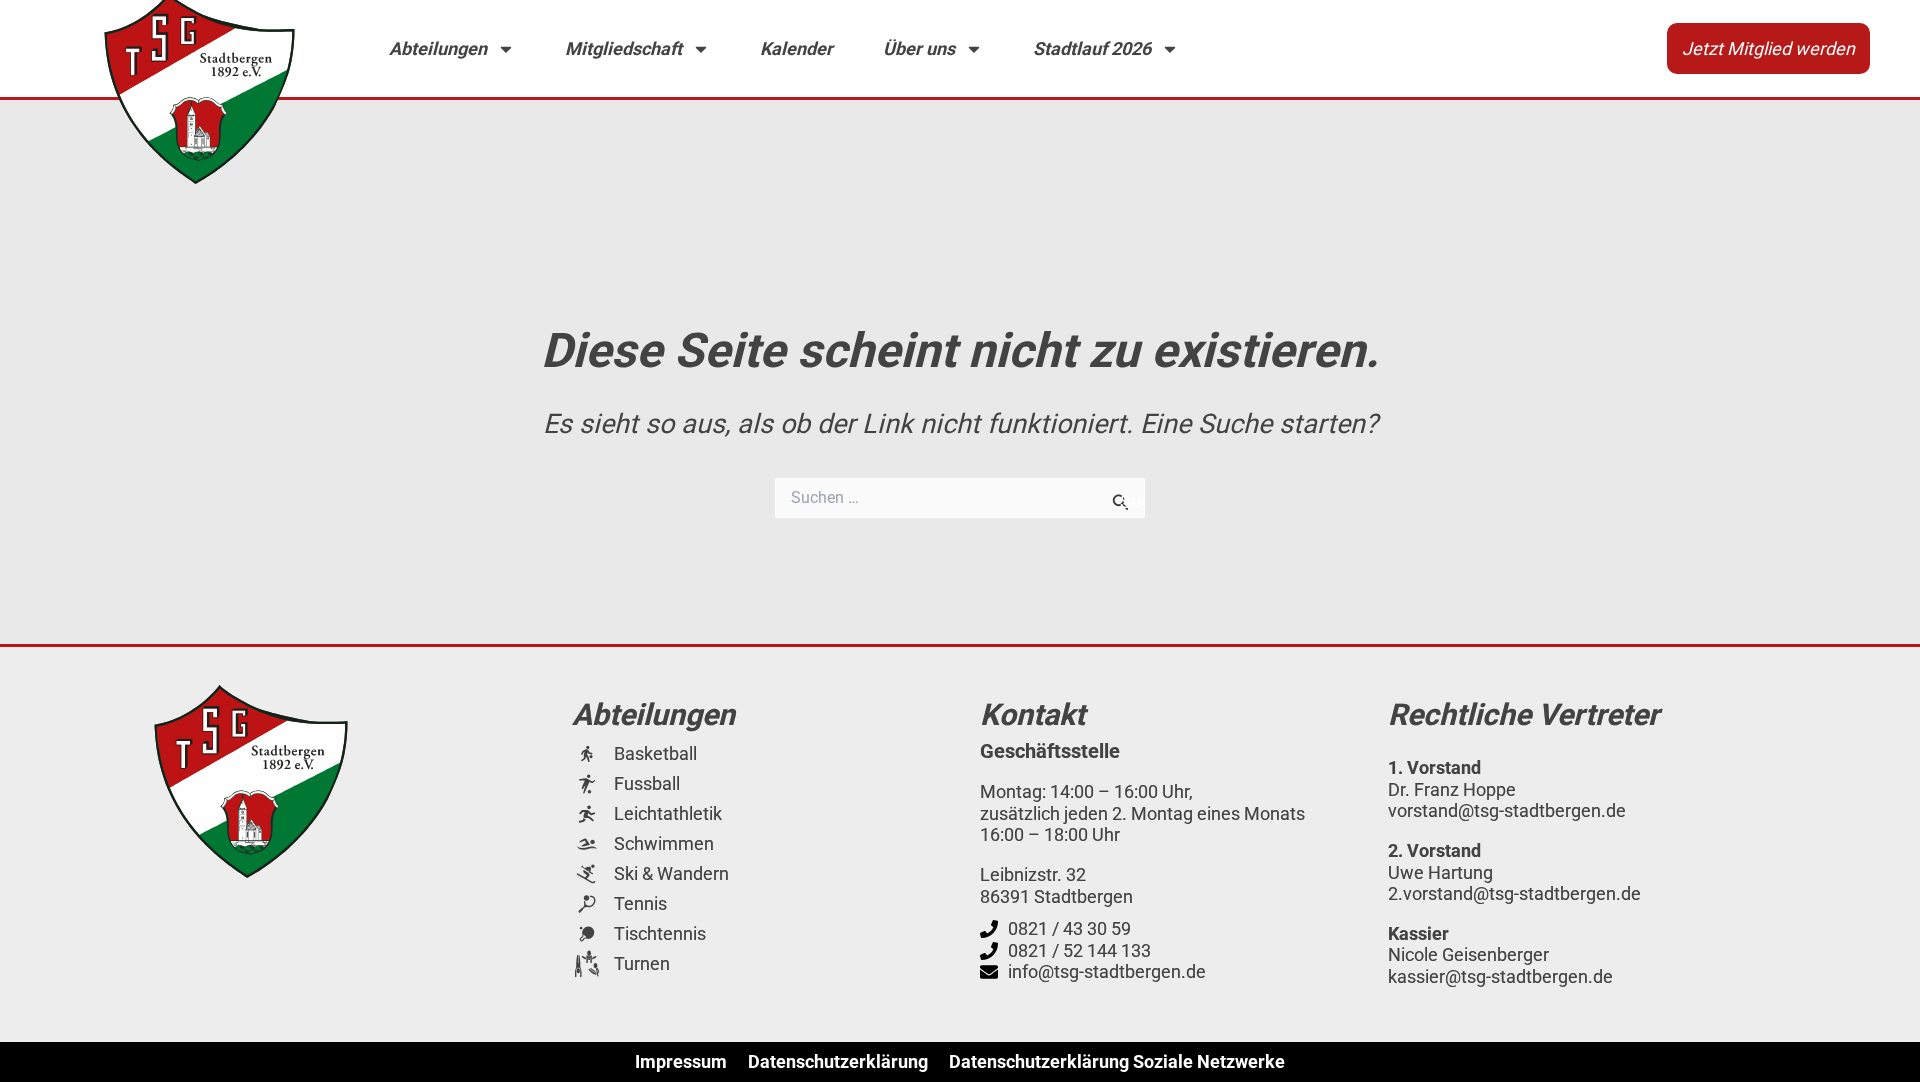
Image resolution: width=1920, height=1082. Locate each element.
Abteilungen (438, 48)
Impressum (681, 1062)
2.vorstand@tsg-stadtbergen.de (1514, 893)
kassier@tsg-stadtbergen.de (1500, 976)
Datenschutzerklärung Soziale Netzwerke (1117, 1062)
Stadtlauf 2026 (1092, 48)
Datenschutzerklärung (838, 1062)
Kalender (796, 48)
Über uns (919, 48)
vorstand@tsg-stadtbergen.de (1507, 810)
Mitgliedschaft (623, 48)
